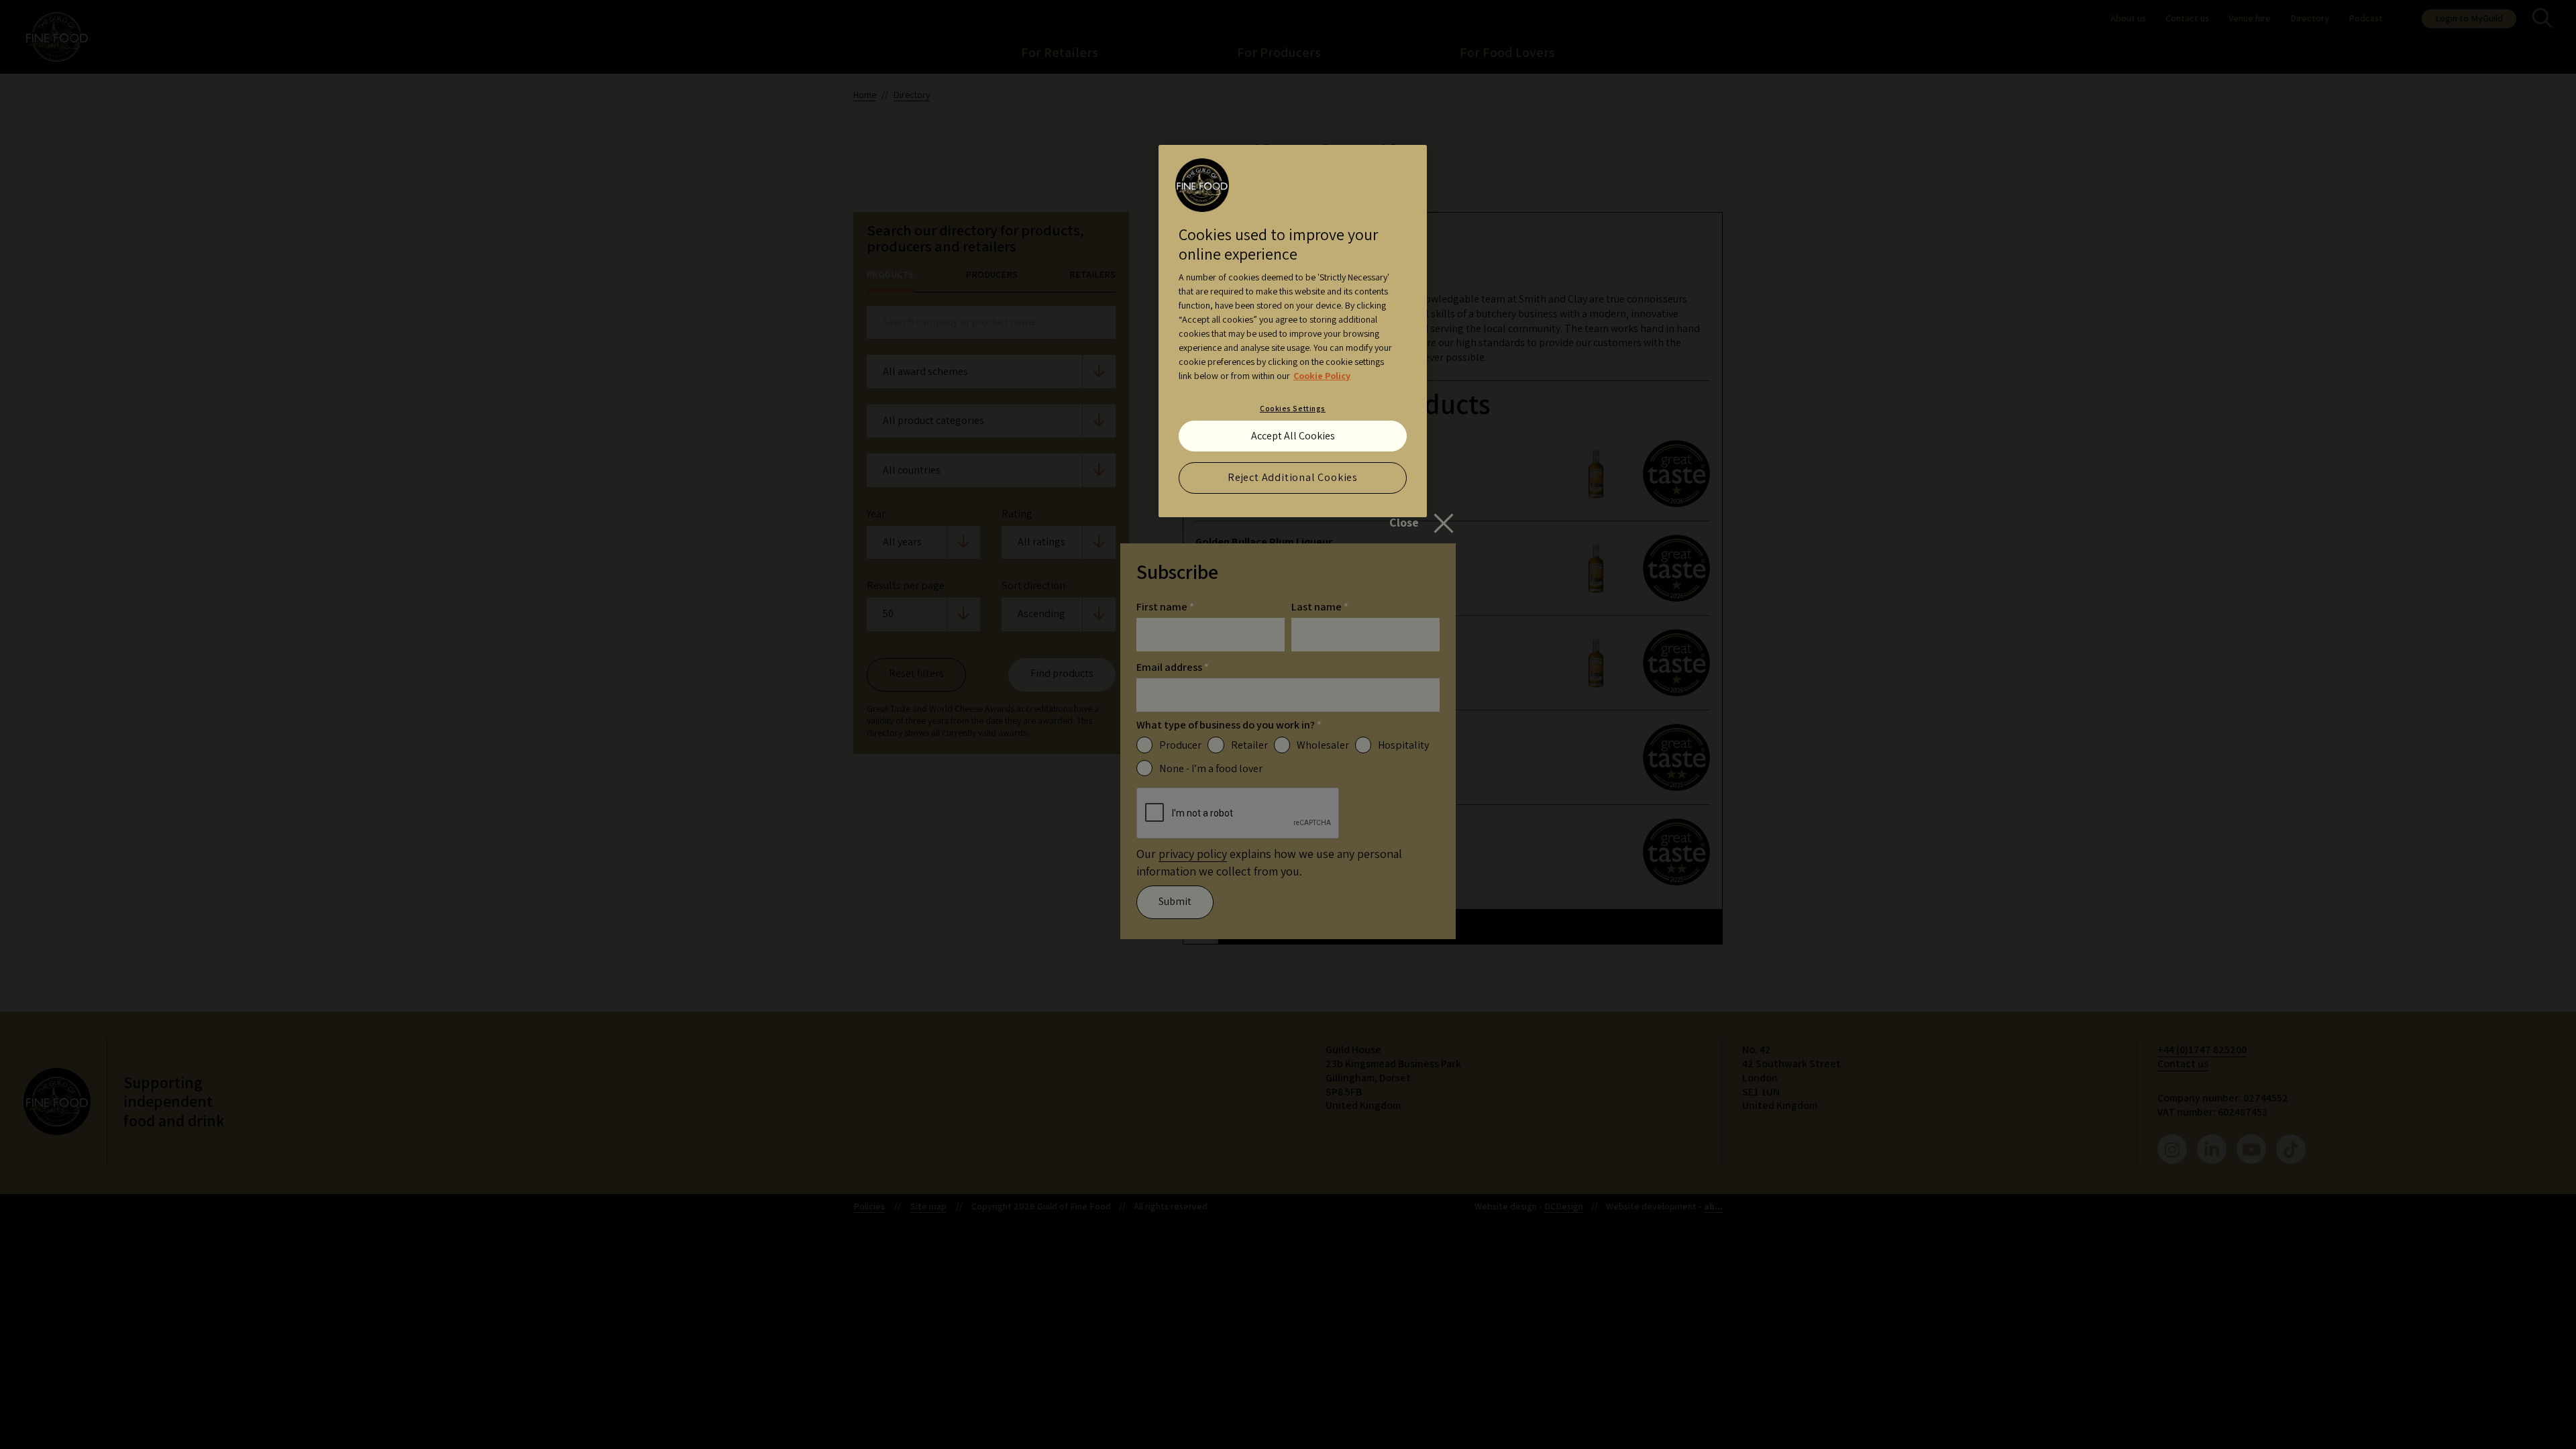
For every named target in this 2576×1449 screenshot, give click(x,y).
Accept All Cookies (1293, 436)
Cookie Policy (1322, 376)
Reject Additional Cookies (1293, 477)
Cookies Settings (1293, 408)
